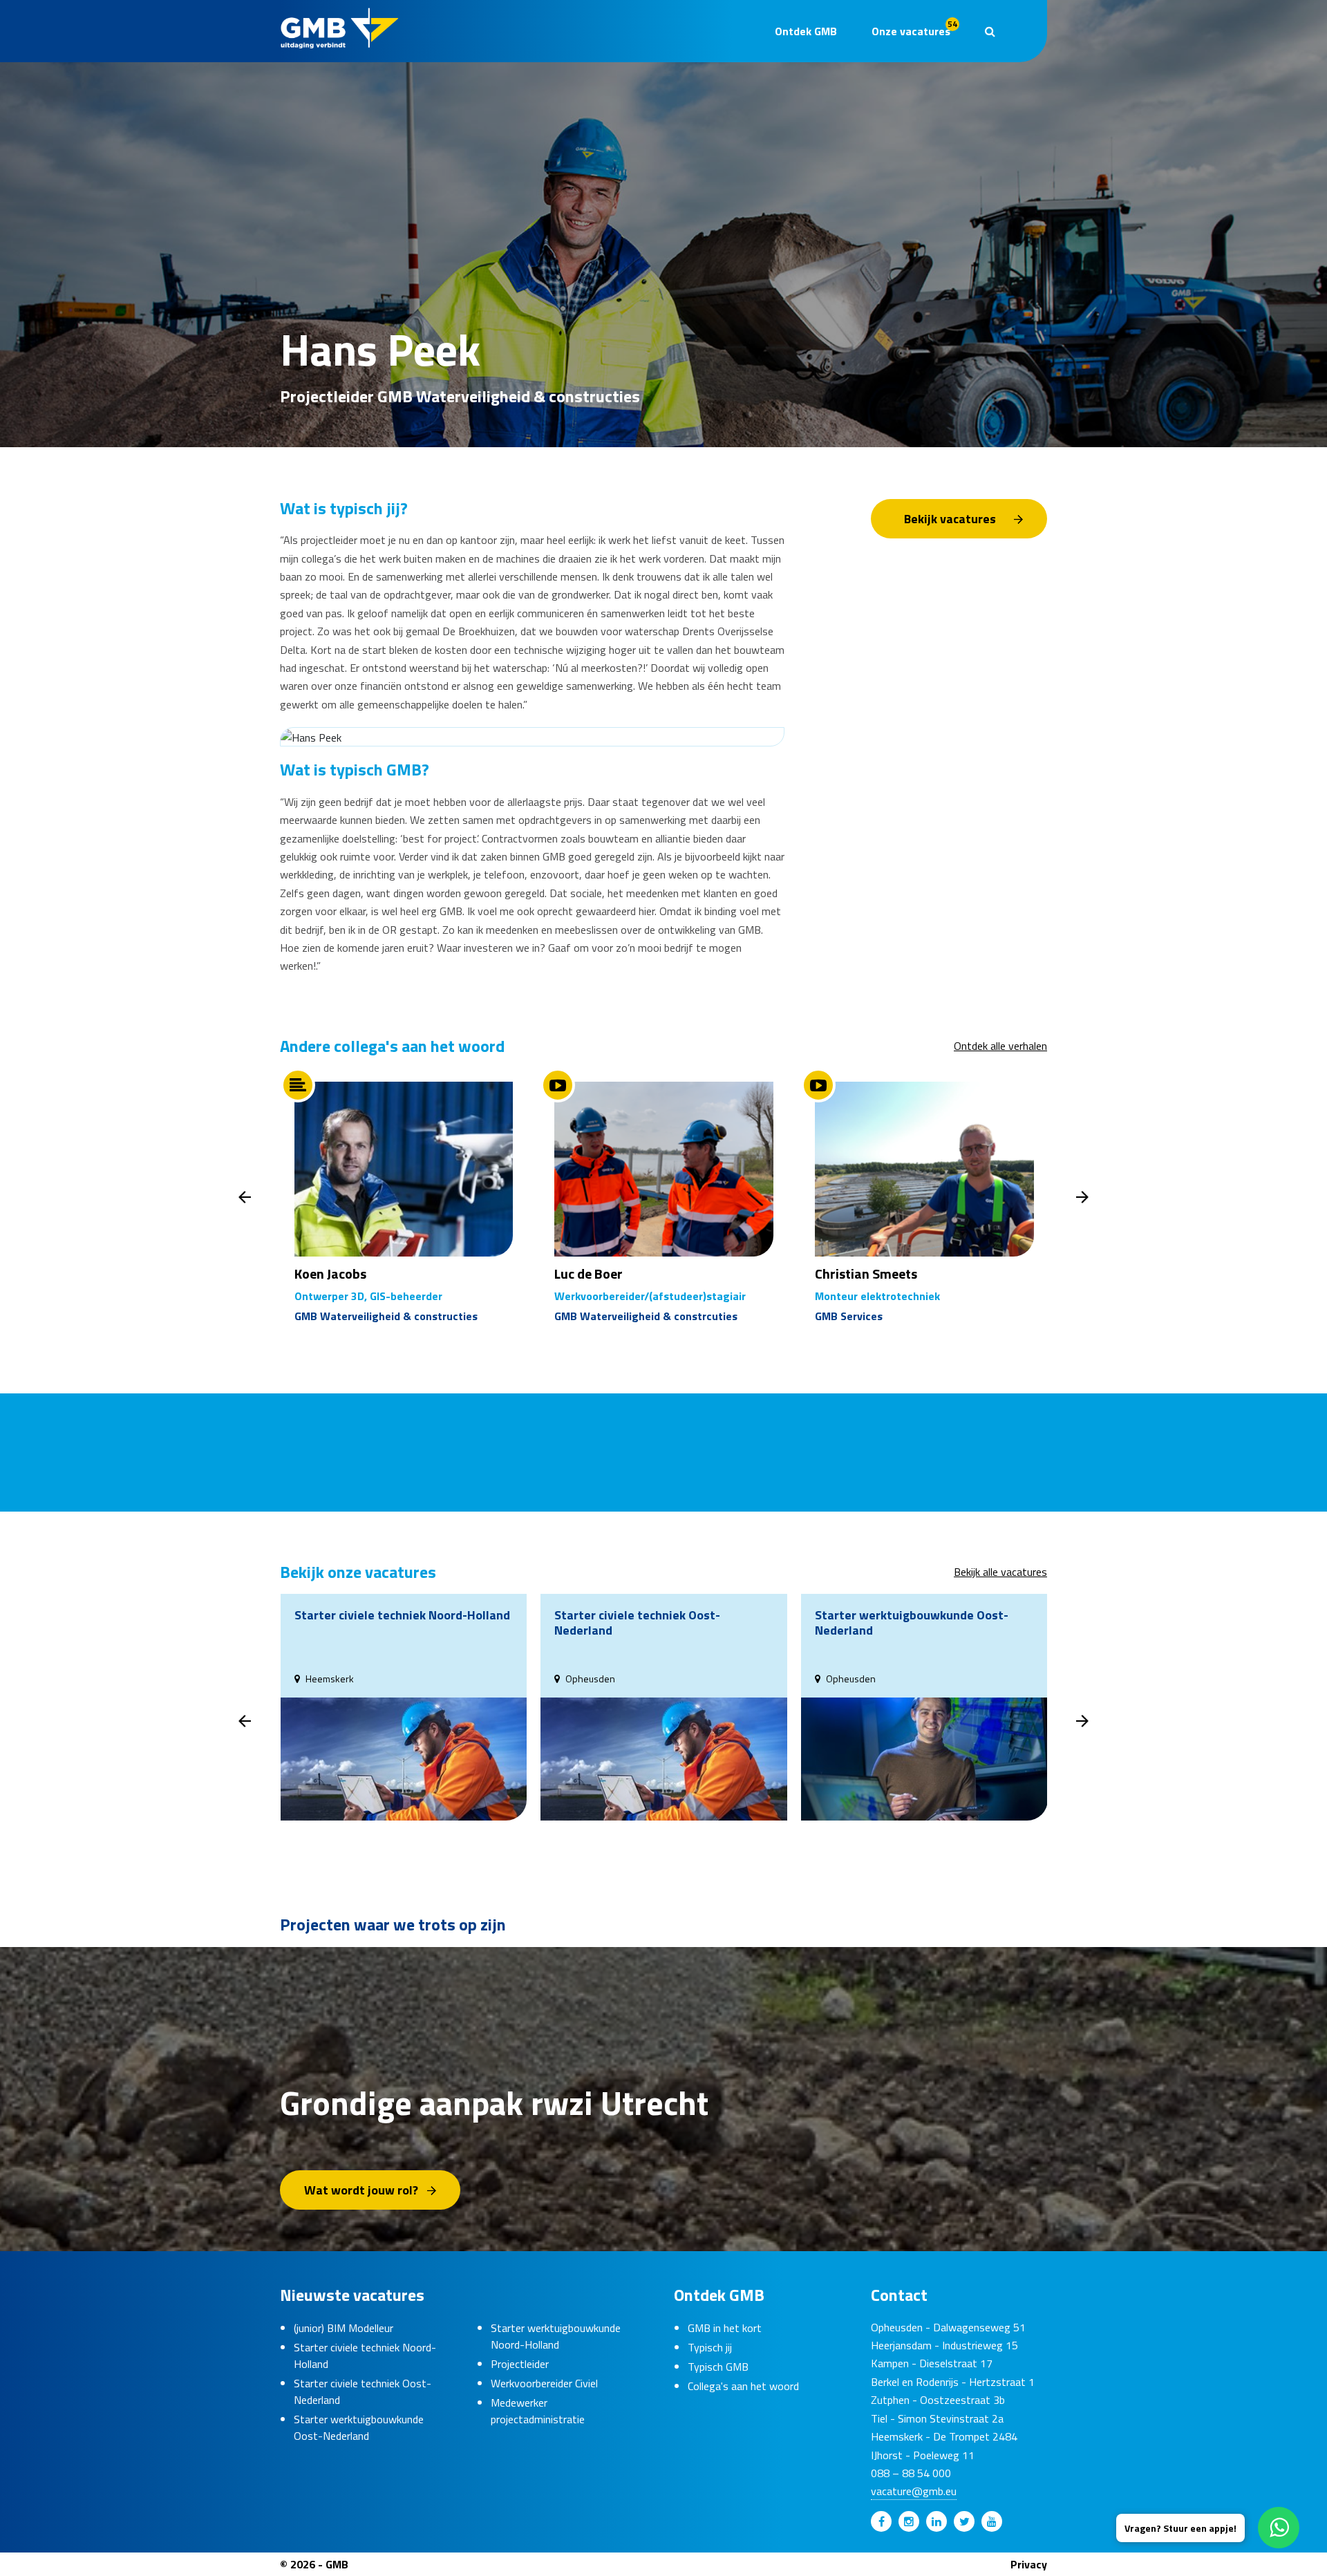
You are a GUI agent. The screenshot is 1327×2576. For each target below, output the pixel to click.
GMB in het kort (725, 2328)
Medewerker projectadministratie (538, 2411)
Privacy (1029, 2564)
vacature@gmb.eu (914, 2491)
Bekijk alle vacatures (1000, 1572)
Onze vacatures (914, 28)
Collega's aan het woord (743, 2386)
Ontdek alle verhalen (1000, 1046)
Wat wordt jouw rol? (361, 2190)
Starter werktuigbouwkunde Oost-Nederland (359, 2427)
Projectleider (520, 2364)
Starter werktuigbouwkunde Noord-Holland (556, 2336)
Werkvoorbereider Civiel (544, 2383)
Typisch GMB (718, 2367)
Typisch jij (710, 2347)
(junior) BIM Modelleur (343, 2328)
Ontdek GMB (806, 31)
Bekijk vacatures (950, 519)
